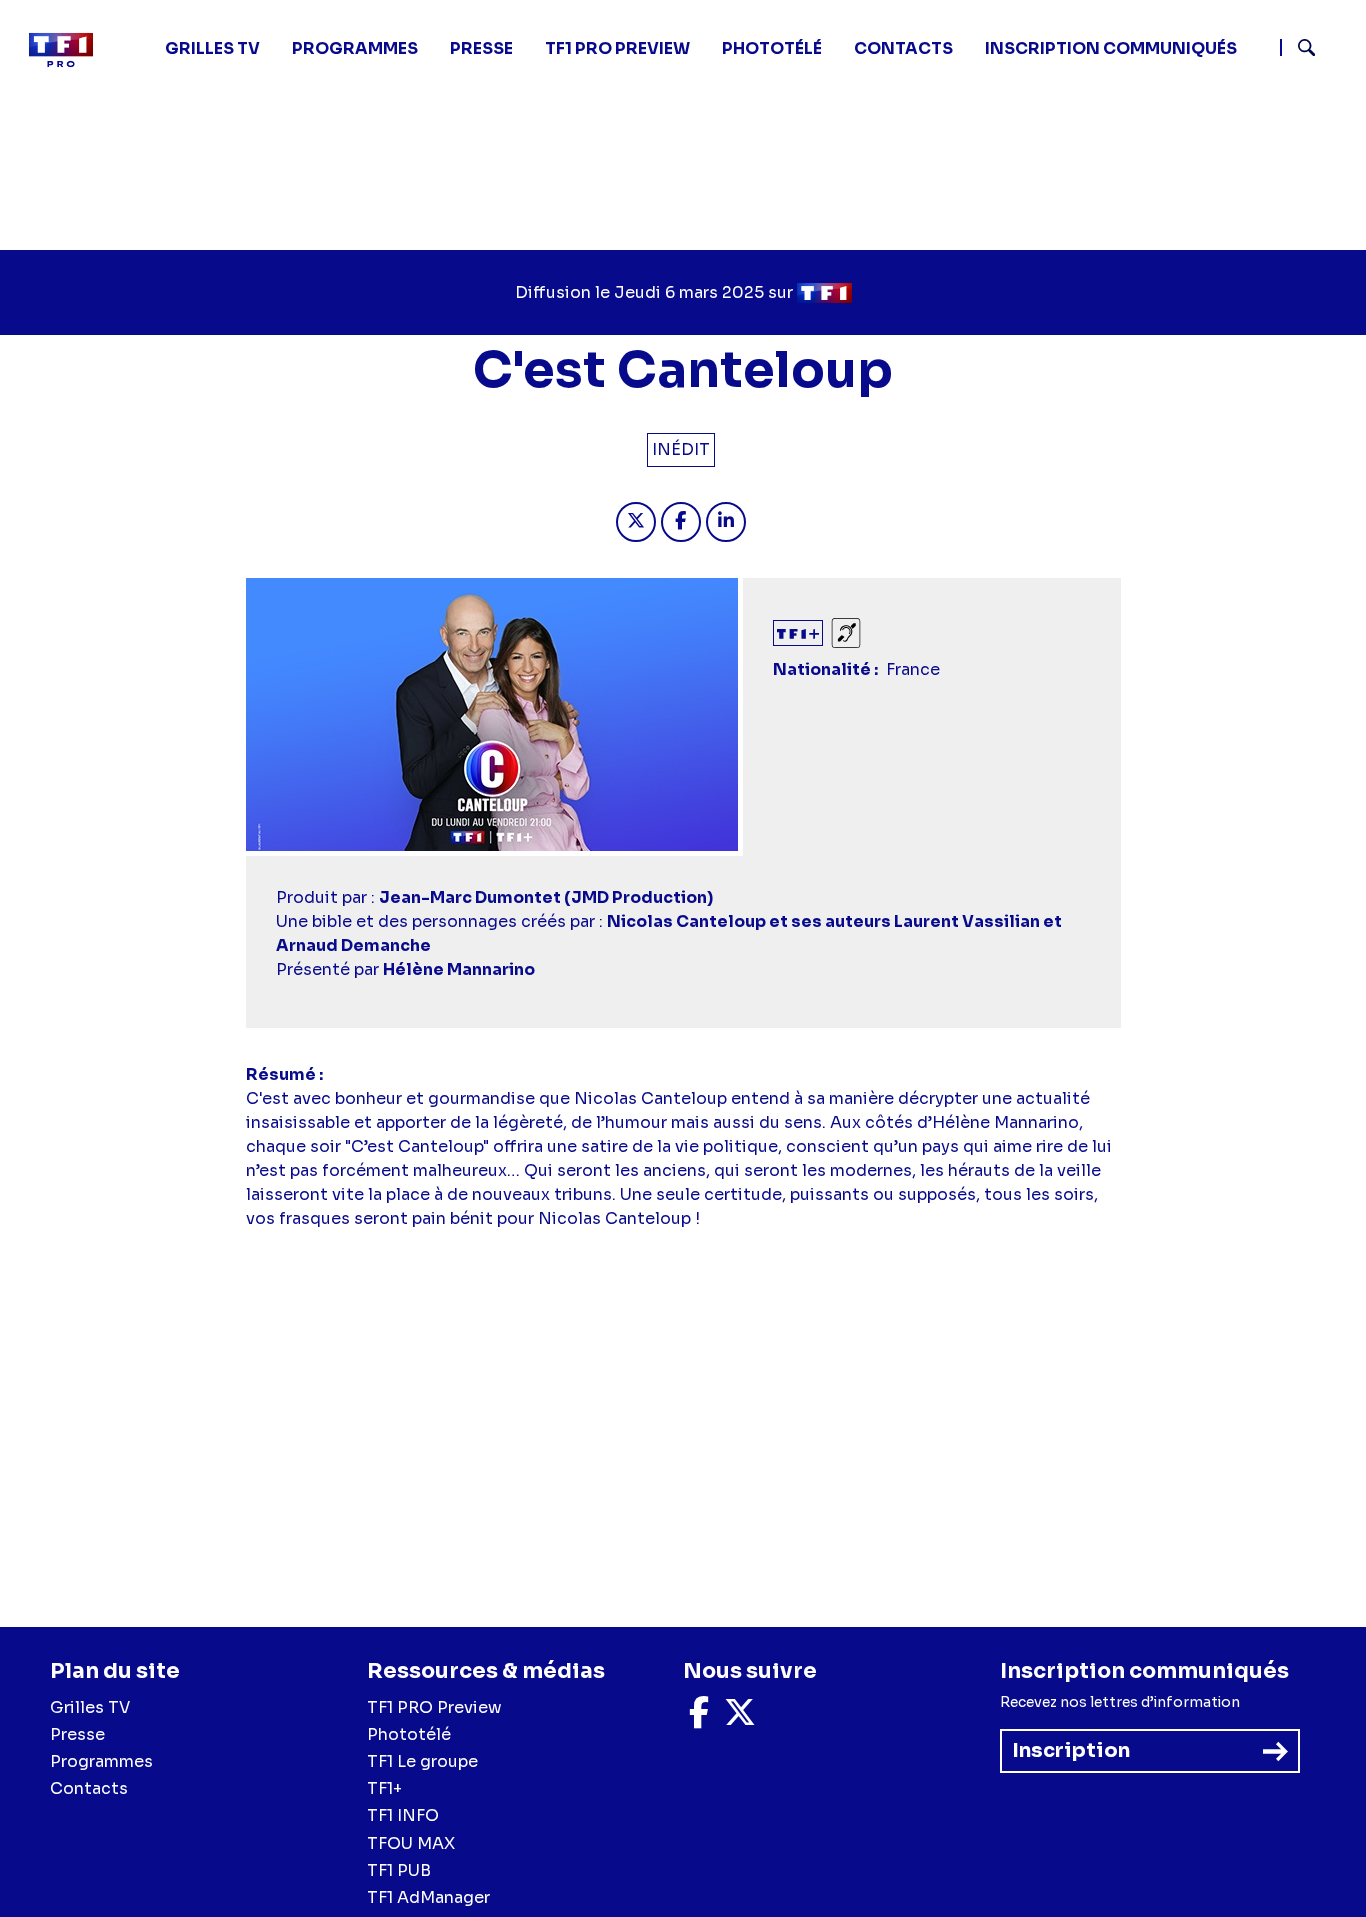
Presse (481, 48)
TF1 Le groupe (422, 1761)
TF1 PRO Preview (434, 1707)
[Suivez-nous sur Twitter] (740, 1718)
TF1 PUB (399, 1870)
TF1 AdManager (428, 1897)
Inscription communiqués (1111, 48)
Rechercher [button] (1298, 47)
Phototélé (772, 48)
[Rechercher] (1315, 50)
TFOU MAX (411, 1843)
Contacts (89, 1788)
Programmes (101, 1761)
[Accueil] (69, 50)
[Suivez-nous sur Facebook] (699, 1718)
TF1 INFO (403, 1815)
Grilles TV (212, 48)
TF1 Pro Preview (617, 48)
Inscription (1071, 1750)
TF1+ (384, 1788)
